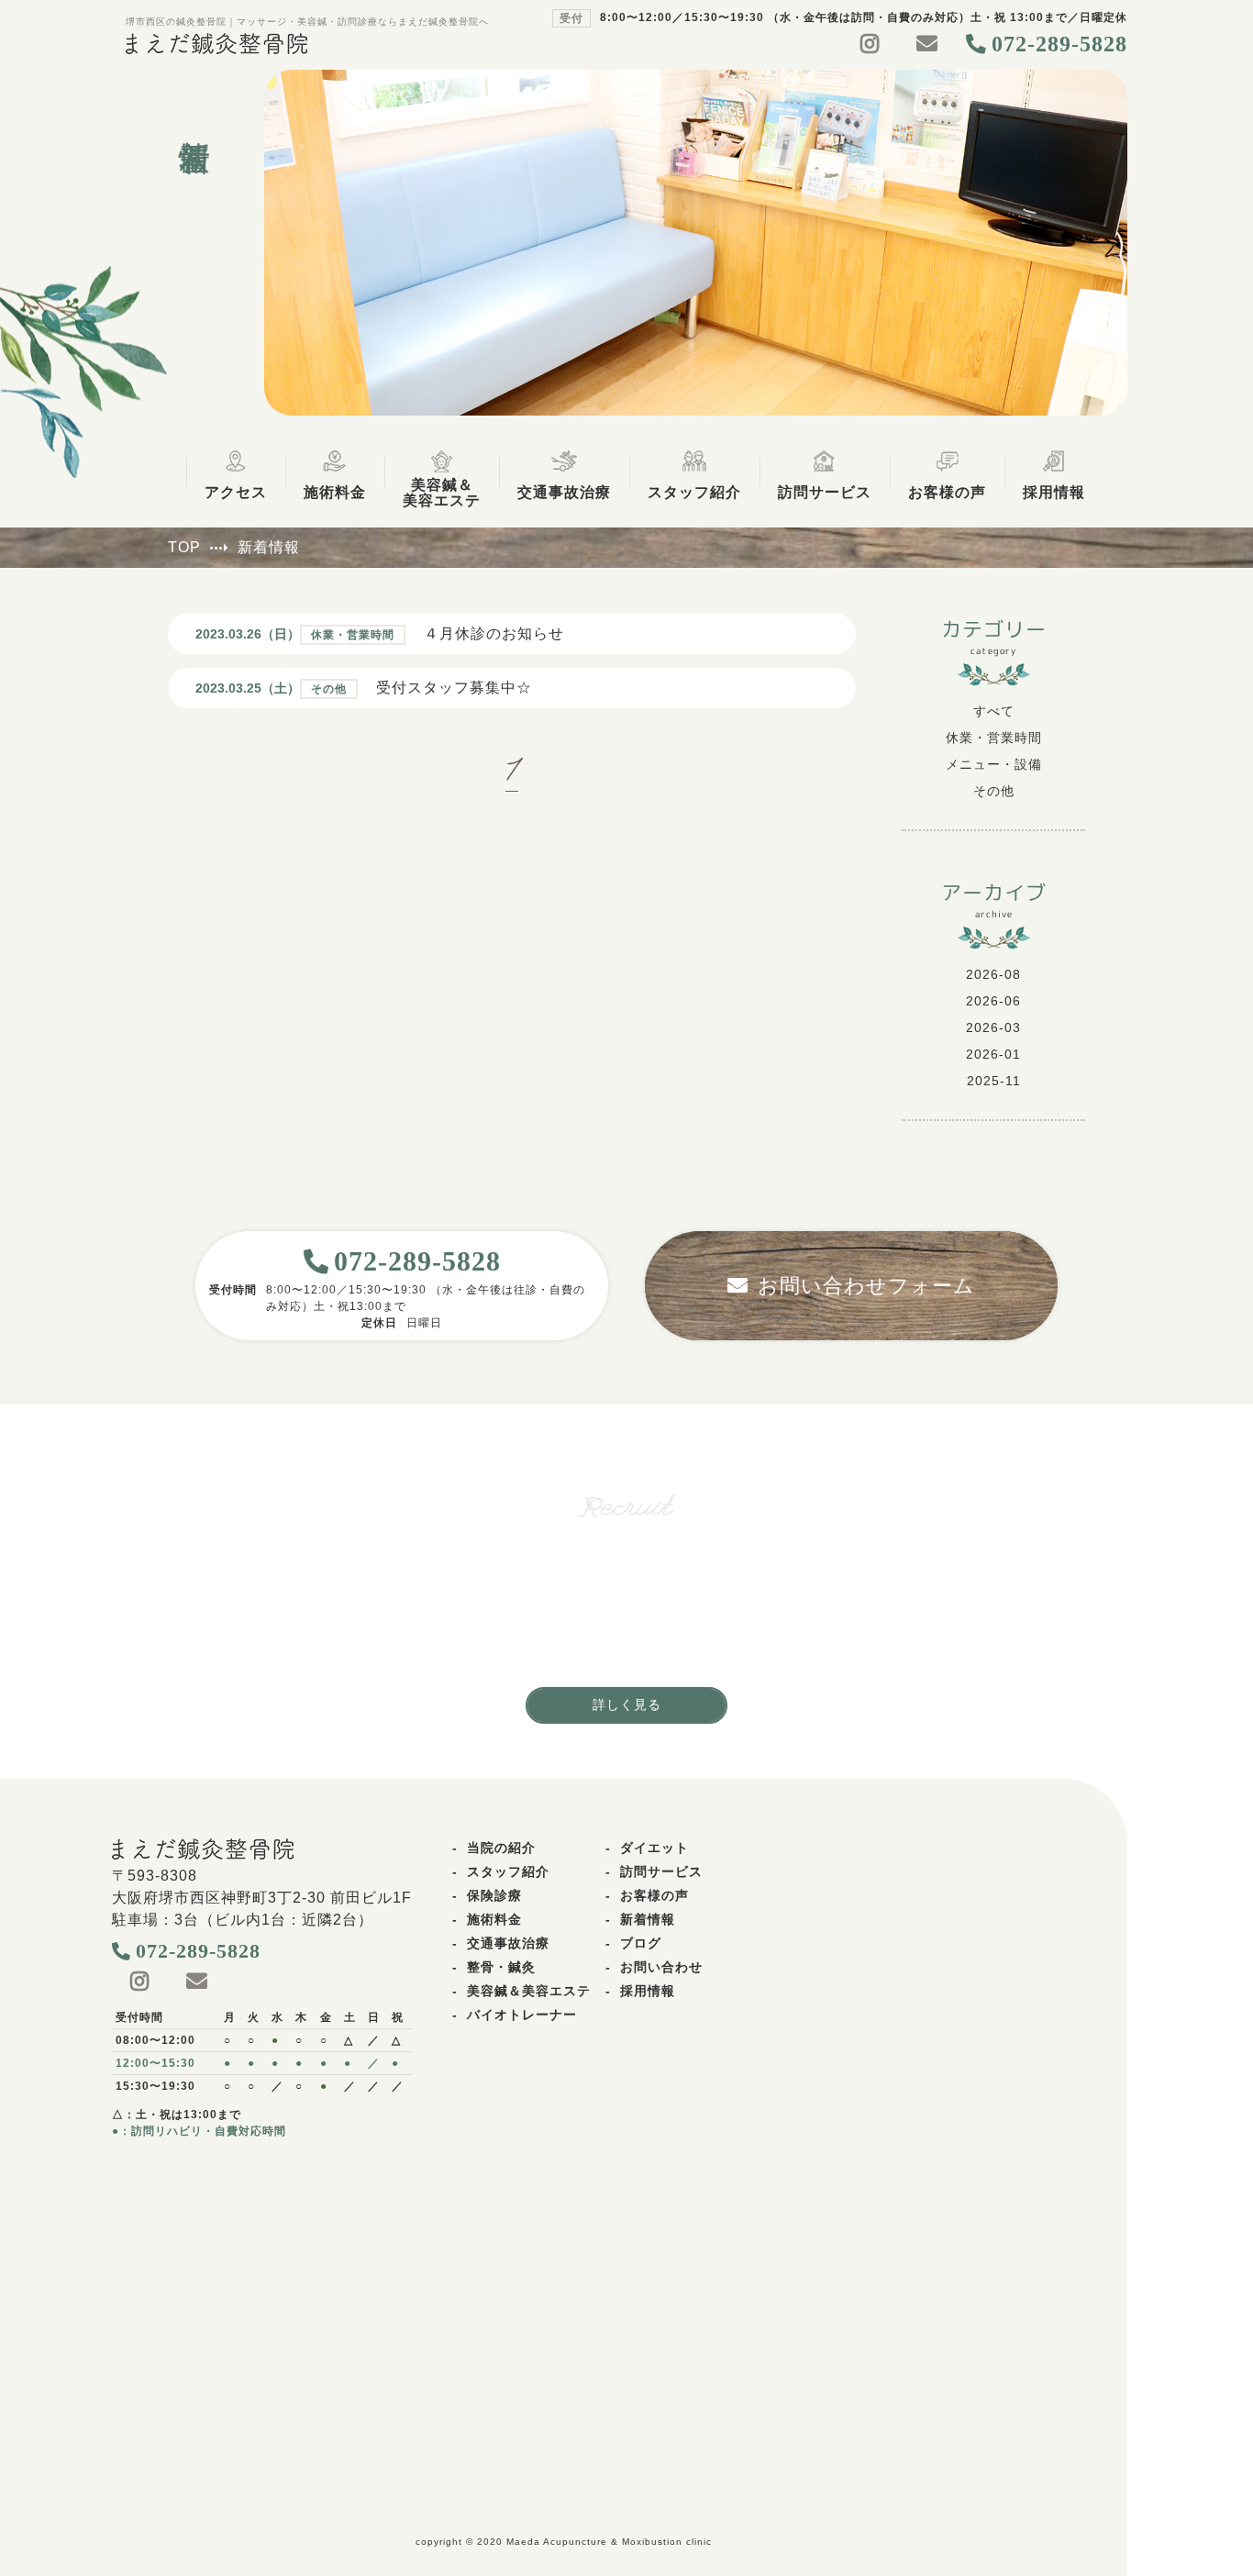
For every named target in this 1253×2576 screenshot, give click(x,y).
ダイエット (654, 1848)
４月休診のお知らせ (494, 633)
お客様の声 (654, 1895)
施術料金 (494, 1919)
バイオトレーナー (522, 2015)
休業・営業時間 (994, 738)
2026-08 (993, 974)
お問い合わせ (661, 1967)
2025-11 (994, 1081)
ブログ (641, 1943)
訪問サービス (661, 1871)
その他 (994, 791)
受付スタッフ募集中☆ (454, 688)
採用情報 (648, 1991)
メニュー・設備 (994, 764)
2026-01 (993, 1054)
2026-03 (993, 1027)
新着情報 (648, 1919)
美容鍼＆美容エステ (529, 1991)
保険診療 (494, 1895)
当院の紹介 (501, 1848)
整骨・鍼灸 (501, 1967)
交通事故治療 (508, 1943)
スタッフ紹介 (508, 1871)
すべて (994, 711)
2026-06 (993, 1001)
